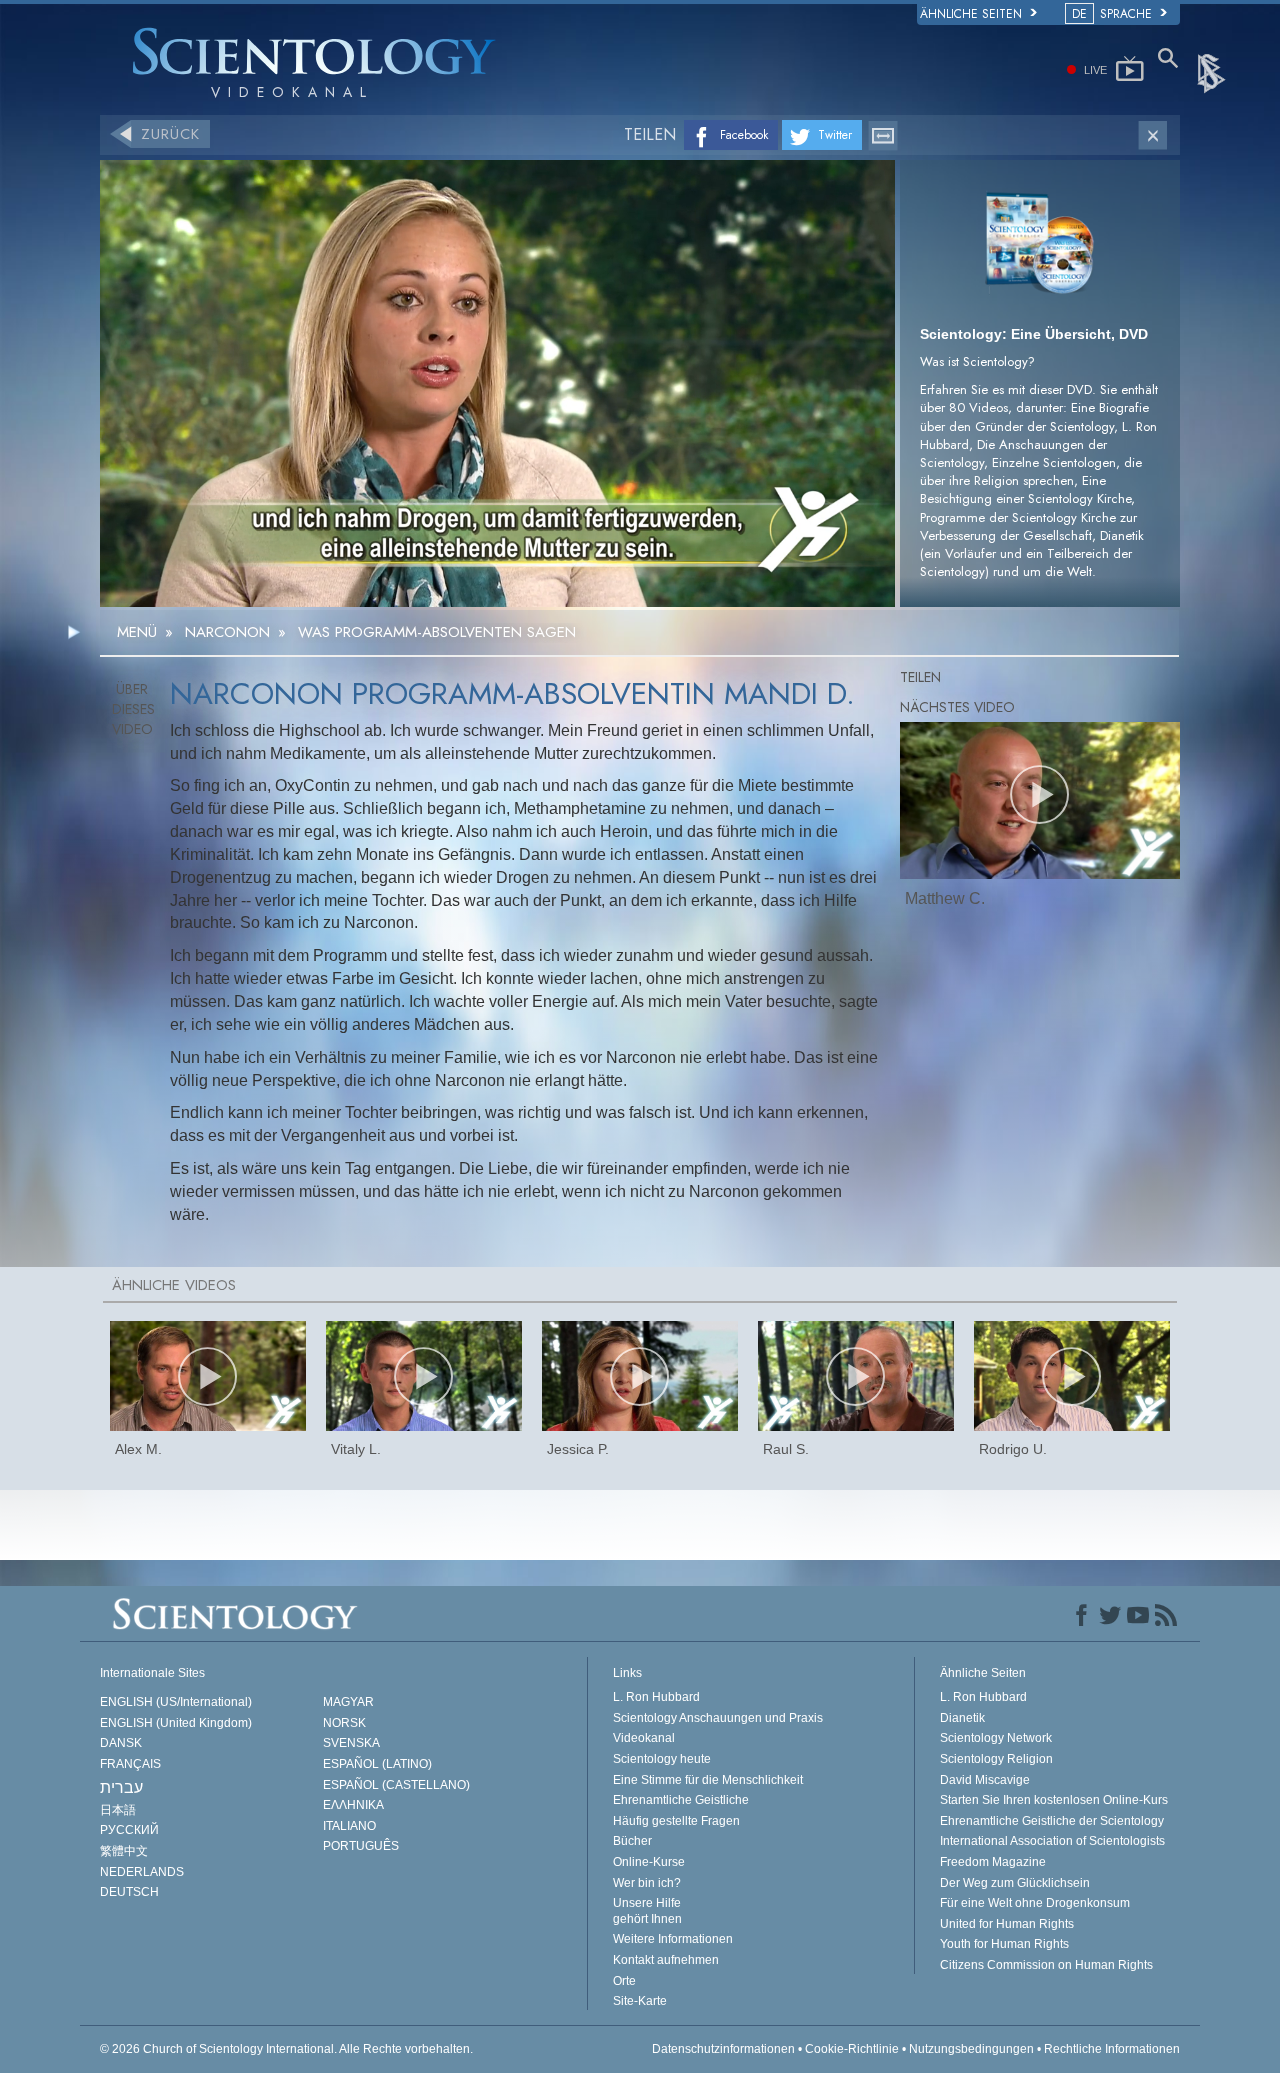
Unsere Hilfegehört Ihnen (647, 1911)
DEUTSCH (129, 1892)
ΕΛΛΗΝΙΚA (353, 1805)
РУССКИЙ (129, 1830)
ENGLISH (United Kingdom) (176, 1723)
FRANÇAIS (130, 1764)
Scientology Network (996, 1738)
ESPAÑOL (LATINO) (377, 1764)
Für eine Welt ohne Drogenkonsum (1035, 1903)
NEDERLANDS (142, 1872)
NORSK (344, 1723)
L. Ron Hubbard (656, 1697)
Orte (624, 1981)
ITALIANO (349, 1826)
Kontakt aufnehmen (666, 1960)
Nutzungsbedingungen (971, 2049)
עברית (121, 1787)
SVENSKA (351, 1743)
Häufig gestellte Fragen (676, 1821)
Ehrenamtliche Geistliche (681, 1800)
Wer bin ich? (647, 1883)
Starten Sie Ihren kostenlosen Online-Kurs (1054, 1800)
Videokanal (644, 1738)
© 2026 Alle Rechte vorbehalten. (286, 2049)
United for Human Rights (1007, 1924)
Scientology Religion (996, 1759)
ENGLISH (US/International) (176, 1702)
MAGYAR (348, 1702)
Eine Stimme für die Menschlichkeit (708, 1780)
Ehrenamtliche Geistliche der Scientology (1052, 1821)
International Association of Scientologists (1052, 1841)
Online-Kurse (649, 1862)
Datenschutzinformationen (723, 2049)
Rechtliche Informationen (1112, 2049)
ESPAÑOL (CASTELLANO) (396, 1785)
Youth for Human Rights (1004, 1944)
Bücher (632, 1841)
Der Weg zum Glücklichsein (1015, 1883)
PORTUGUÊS (361, 1846)
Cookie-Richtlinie (852, 2049)
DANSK (121, 1743)
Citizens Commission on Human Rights (1046, 1965)
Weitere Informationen (673, 1939)
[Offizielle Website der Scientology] (1213, 72)
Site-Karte (640, 2001)
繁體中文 (124, 1851)
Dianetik (962, 1718)
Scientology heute (662, 1759)
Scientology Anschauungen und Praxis (718, 1718)
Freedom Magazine (993, 1862)
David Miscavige (985, 1780)
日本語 (118, 1810)
